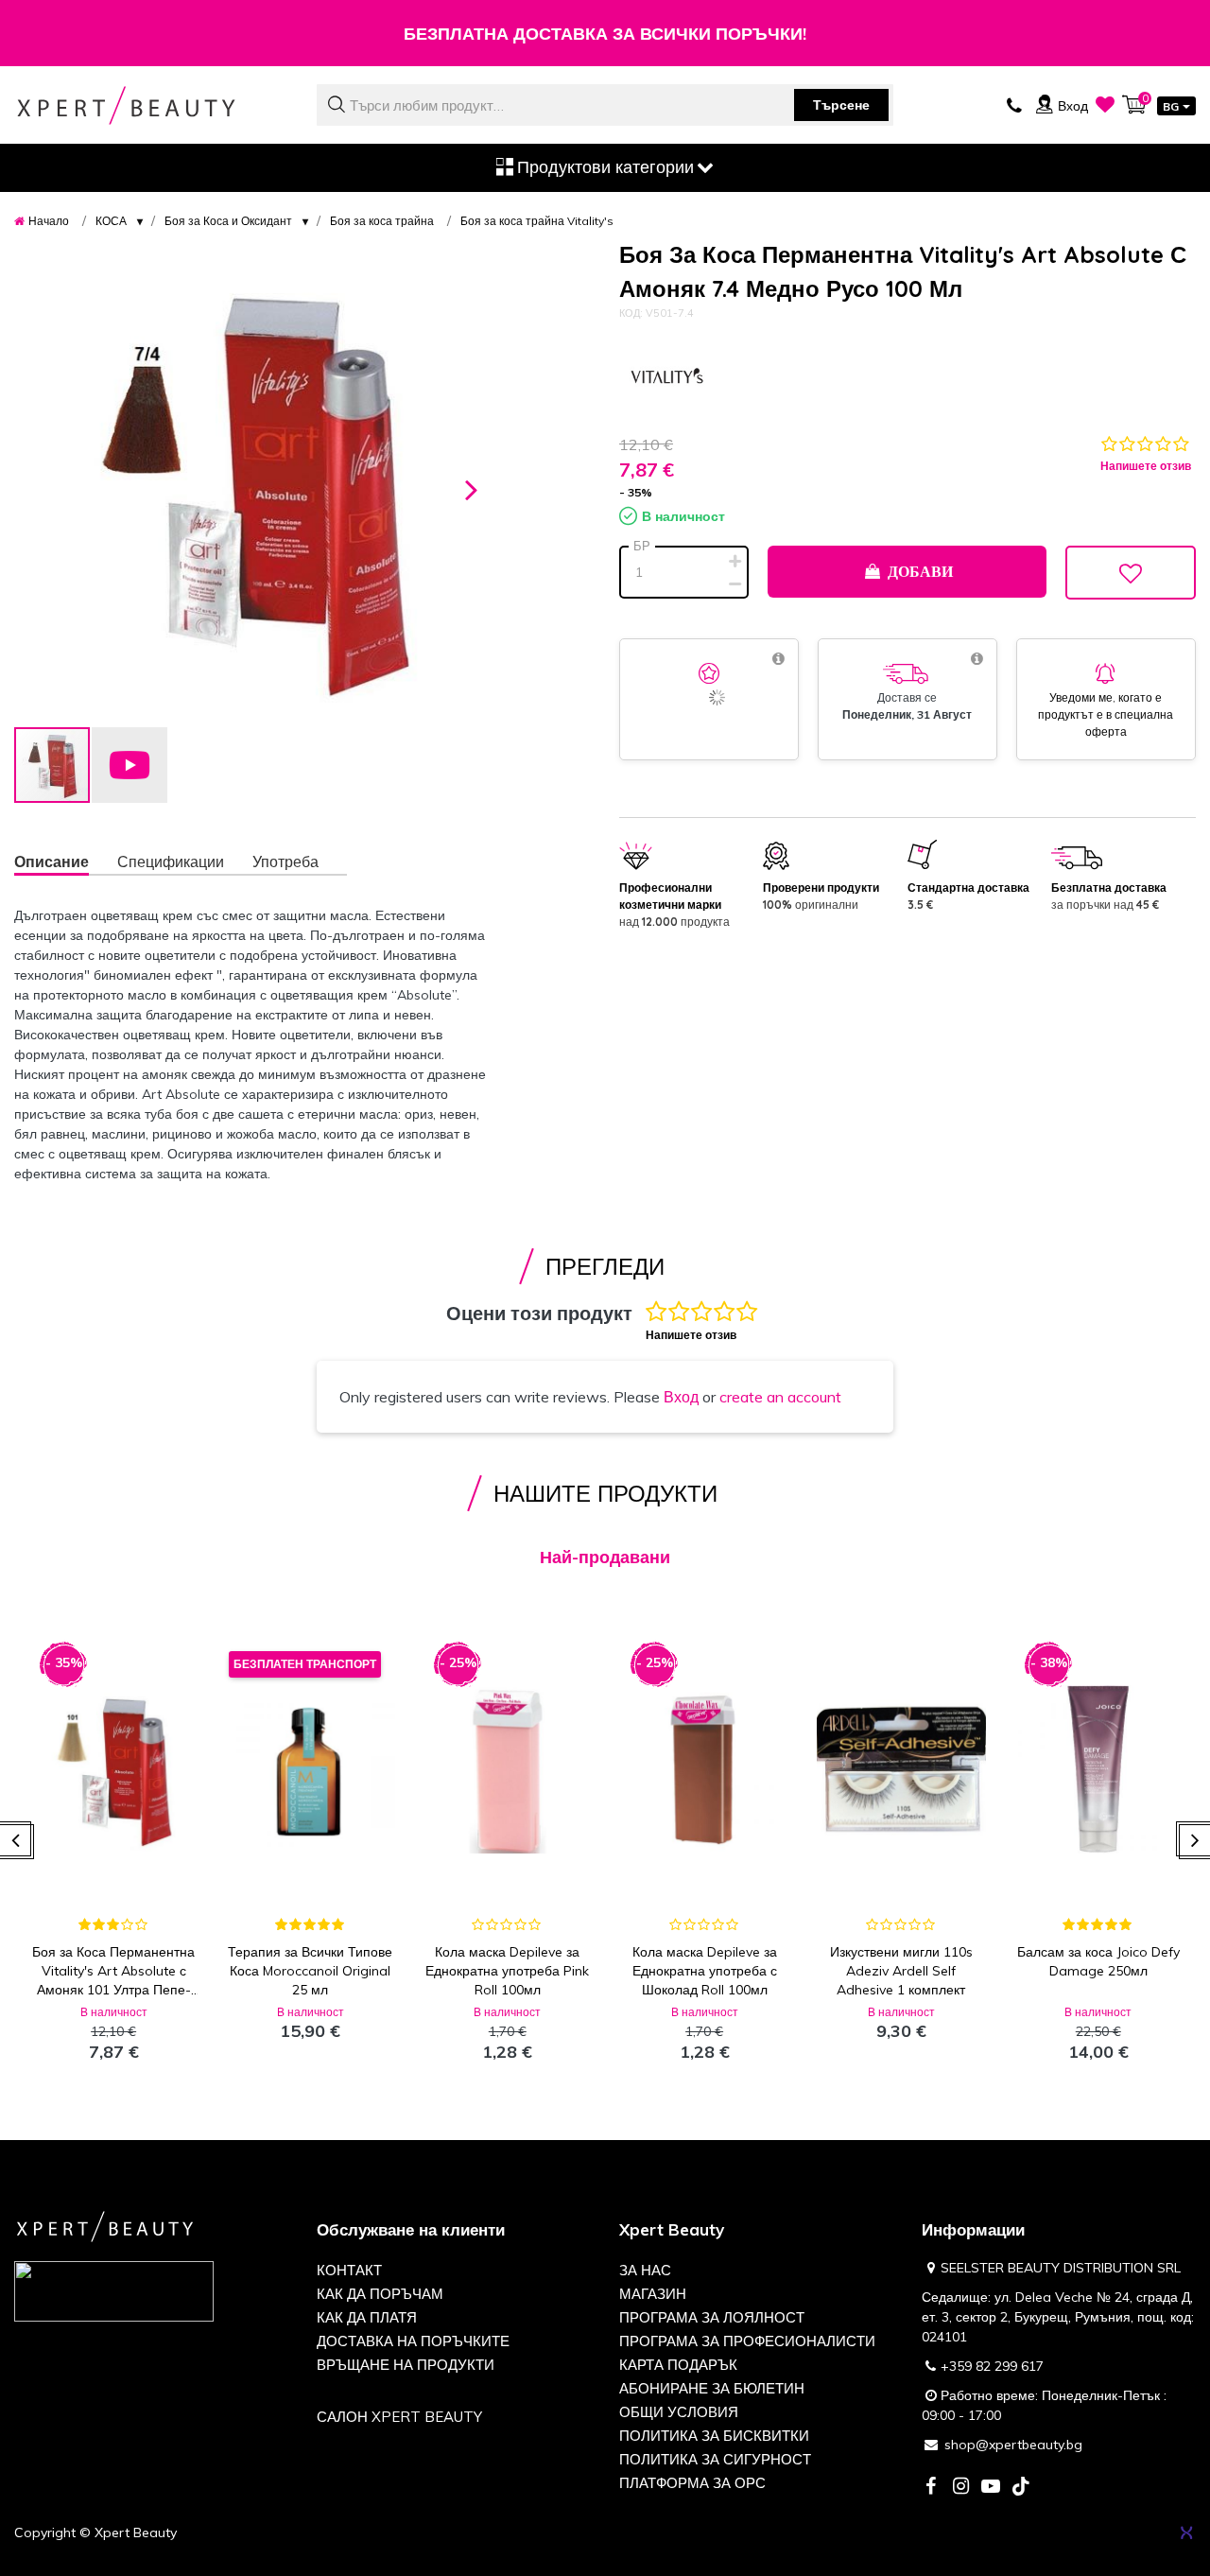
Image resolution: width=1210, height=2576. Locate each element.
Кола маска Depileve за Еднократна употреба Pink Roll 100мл (507, 1971)
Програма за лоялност (712, 2317)
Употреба (285, 862)
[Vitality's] (666, 378)
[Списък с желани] (1105, 104)
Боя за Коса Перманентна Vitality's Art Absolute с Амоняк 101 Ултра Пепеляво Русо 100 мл (113, 1971)
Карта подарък (678, 2365)
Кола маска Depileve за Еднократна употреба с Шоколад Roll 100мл (705, 1971)
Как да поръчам (380, 2294)
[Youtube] (991, 2488)
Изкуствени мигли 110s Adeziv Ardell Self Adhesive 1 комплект (901, 1971)
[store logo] (151, 105)
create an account (780, 1397)
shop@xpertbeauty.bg (1013, 2445)
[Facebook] (930, 2488)
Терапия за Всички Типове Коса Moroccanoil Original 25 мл (310, 1971)
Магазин (653, 2294)
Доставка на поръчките (413, 2341)
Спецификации (171, 862)
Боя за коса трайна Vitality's (537, 221)
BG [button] (1171, 106)
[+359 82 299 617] (1014, 104)
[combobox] (605, 105)
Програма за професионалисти (747, 2341)
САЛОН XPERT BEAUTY (399, 2417)
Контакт (349, 2270)
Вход (681, 1397)
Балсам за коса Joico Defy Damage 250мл (1098, 1961)
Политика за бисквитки (714, 2436)
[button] (472, 487)
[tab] (66, 864)
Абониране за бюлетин (712, 2388)
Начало (49, 221)
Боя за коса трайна (382, 221)
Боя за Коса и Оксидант (228, 221)
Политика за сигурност (715, 2459)
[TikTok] (1021, 2488)
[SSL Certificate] (114, 2290)
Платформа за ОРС (692, 2483)
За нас (645, 2270)
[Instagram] (960, 2488)
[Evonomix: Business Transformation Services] (1186, 2532)
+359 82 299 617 (992, 2366)
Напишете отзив (1146, 466)
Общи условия (679, 2412)
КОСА (111, 221)
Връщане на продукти (406, 2365)
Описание (52, 862)
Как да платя (367, 2317)
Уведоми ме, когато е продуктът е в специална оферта (1106, 714)
